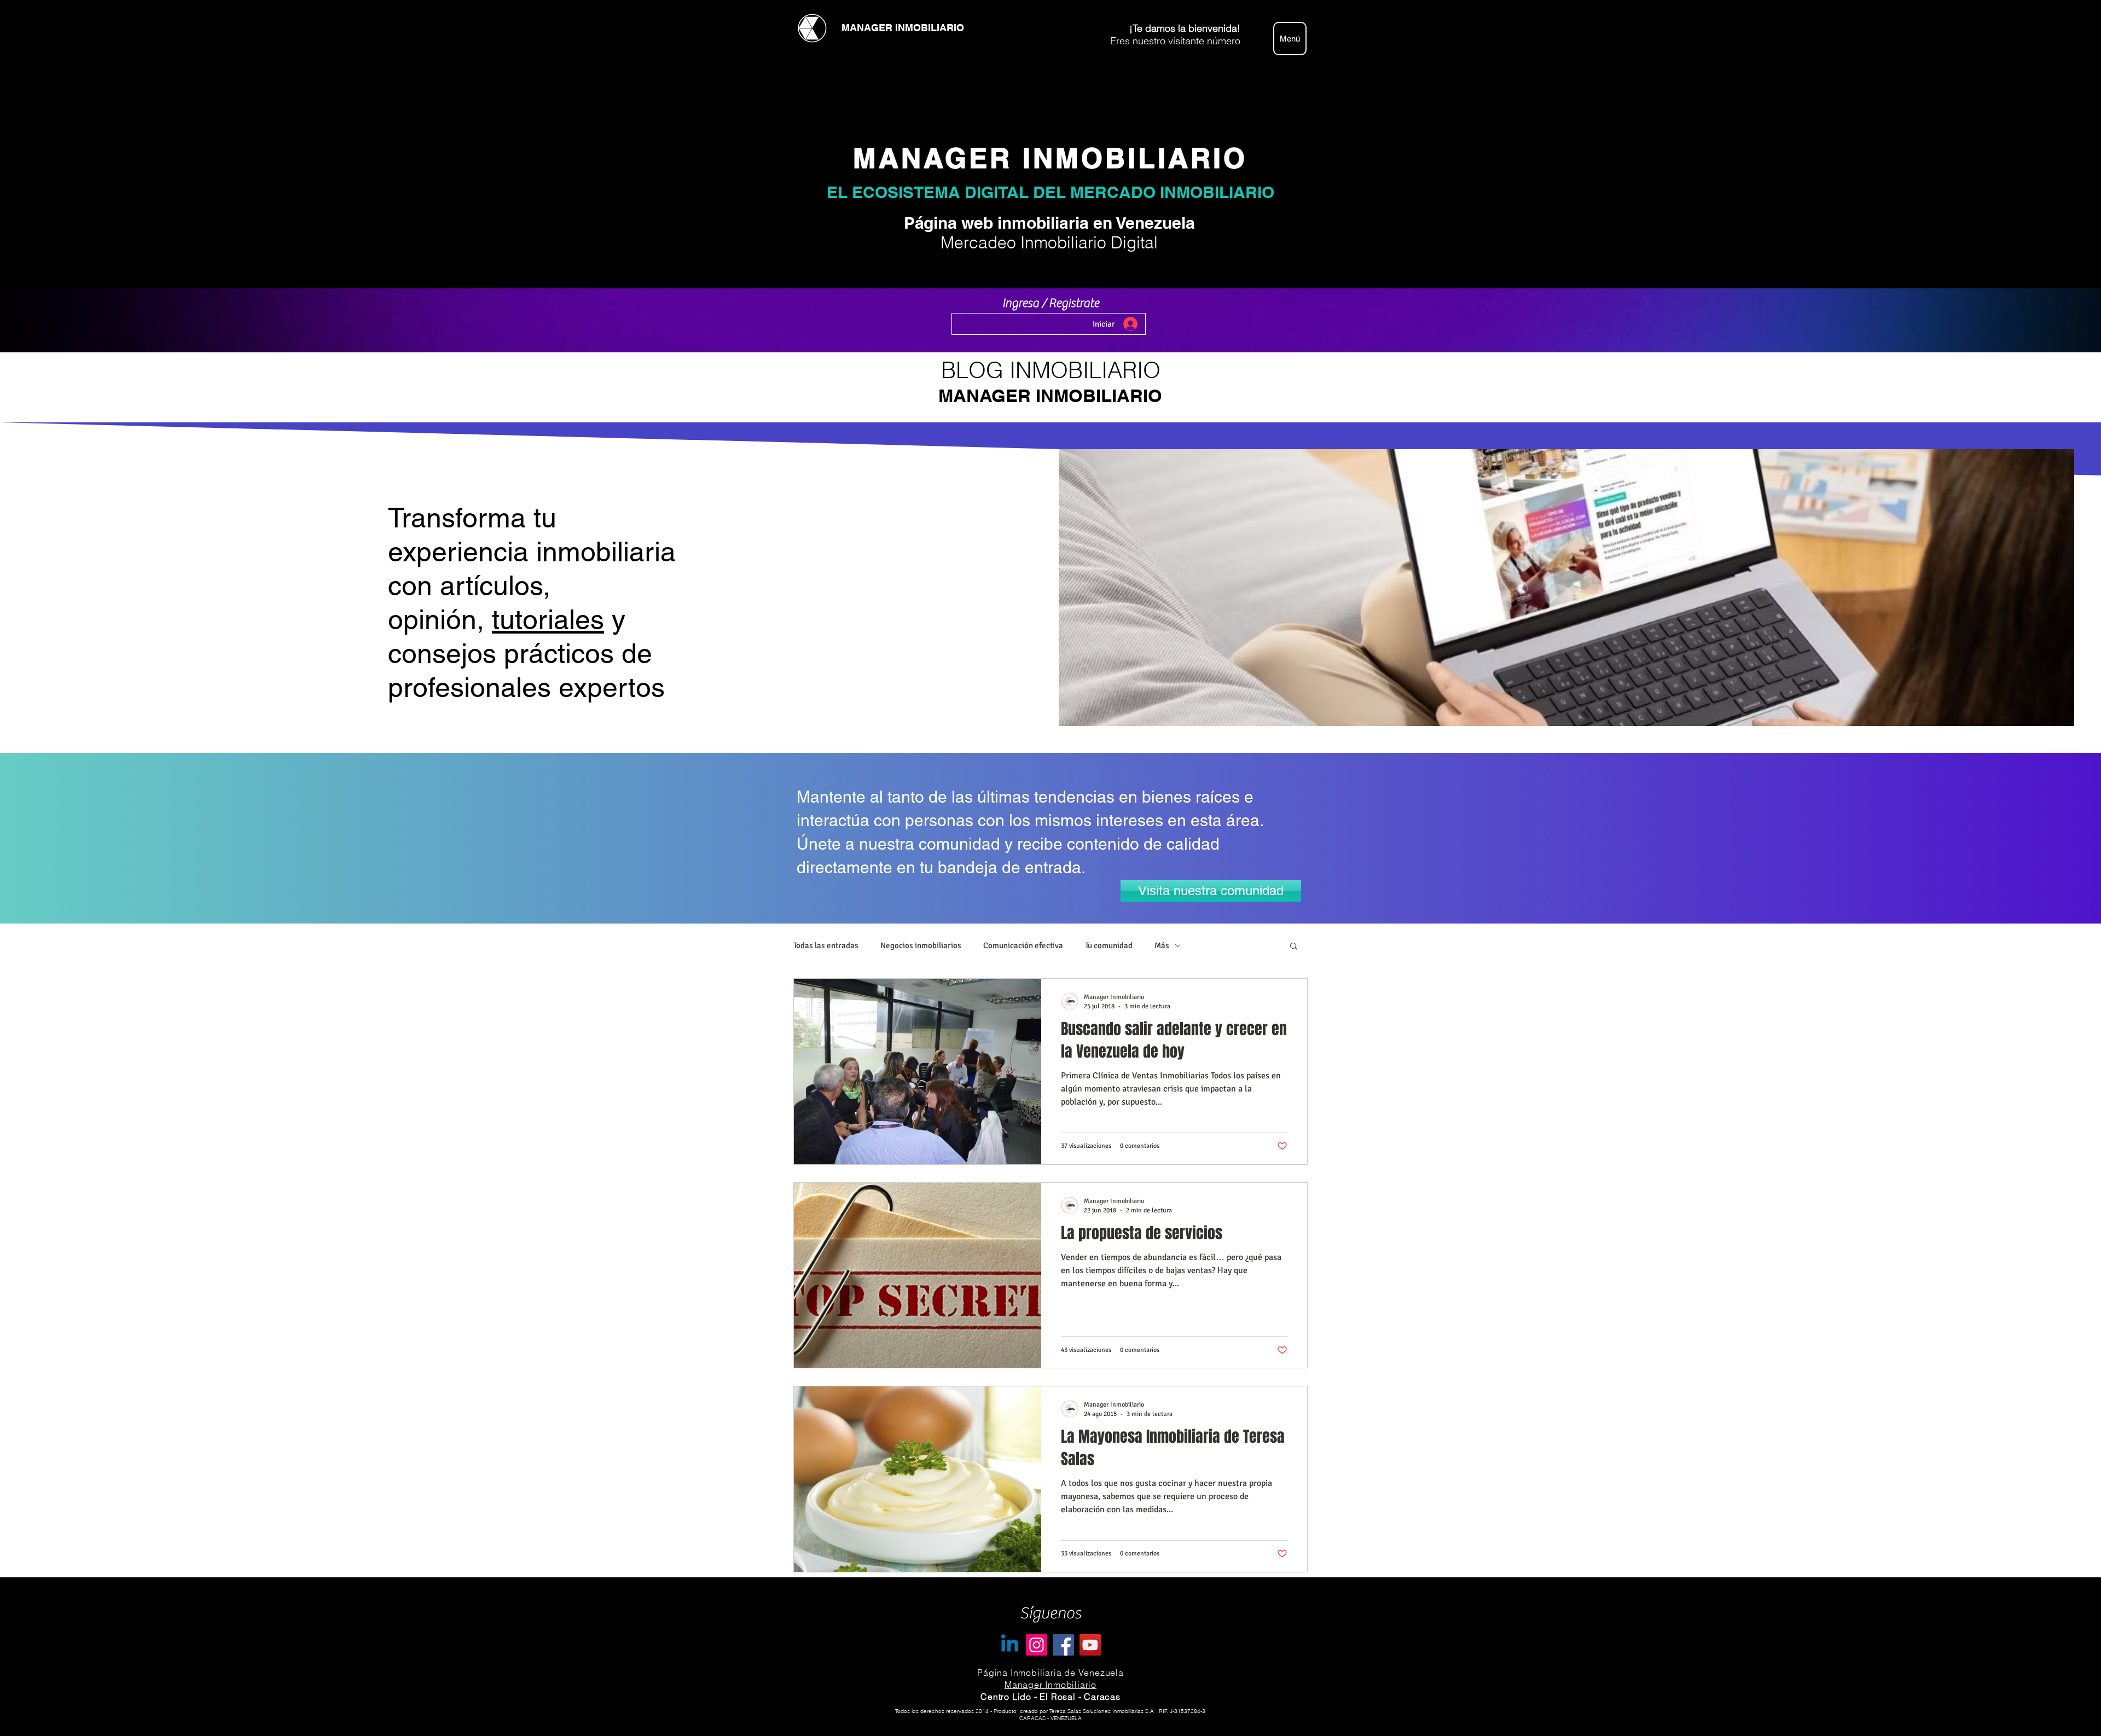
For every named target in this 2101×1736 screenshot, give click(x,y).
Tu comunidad (1109, 945)
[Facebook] (1063, 1645)
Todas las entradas (826, 945)
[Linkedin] (1010, 1645)
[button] (1294, 947)
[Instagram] (1037, 1645)
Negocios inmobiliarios (921, 945)
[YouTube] (1090, 1645)
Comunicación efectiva (1023, 945)
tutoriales (548, 619)
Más (1162, 945)
